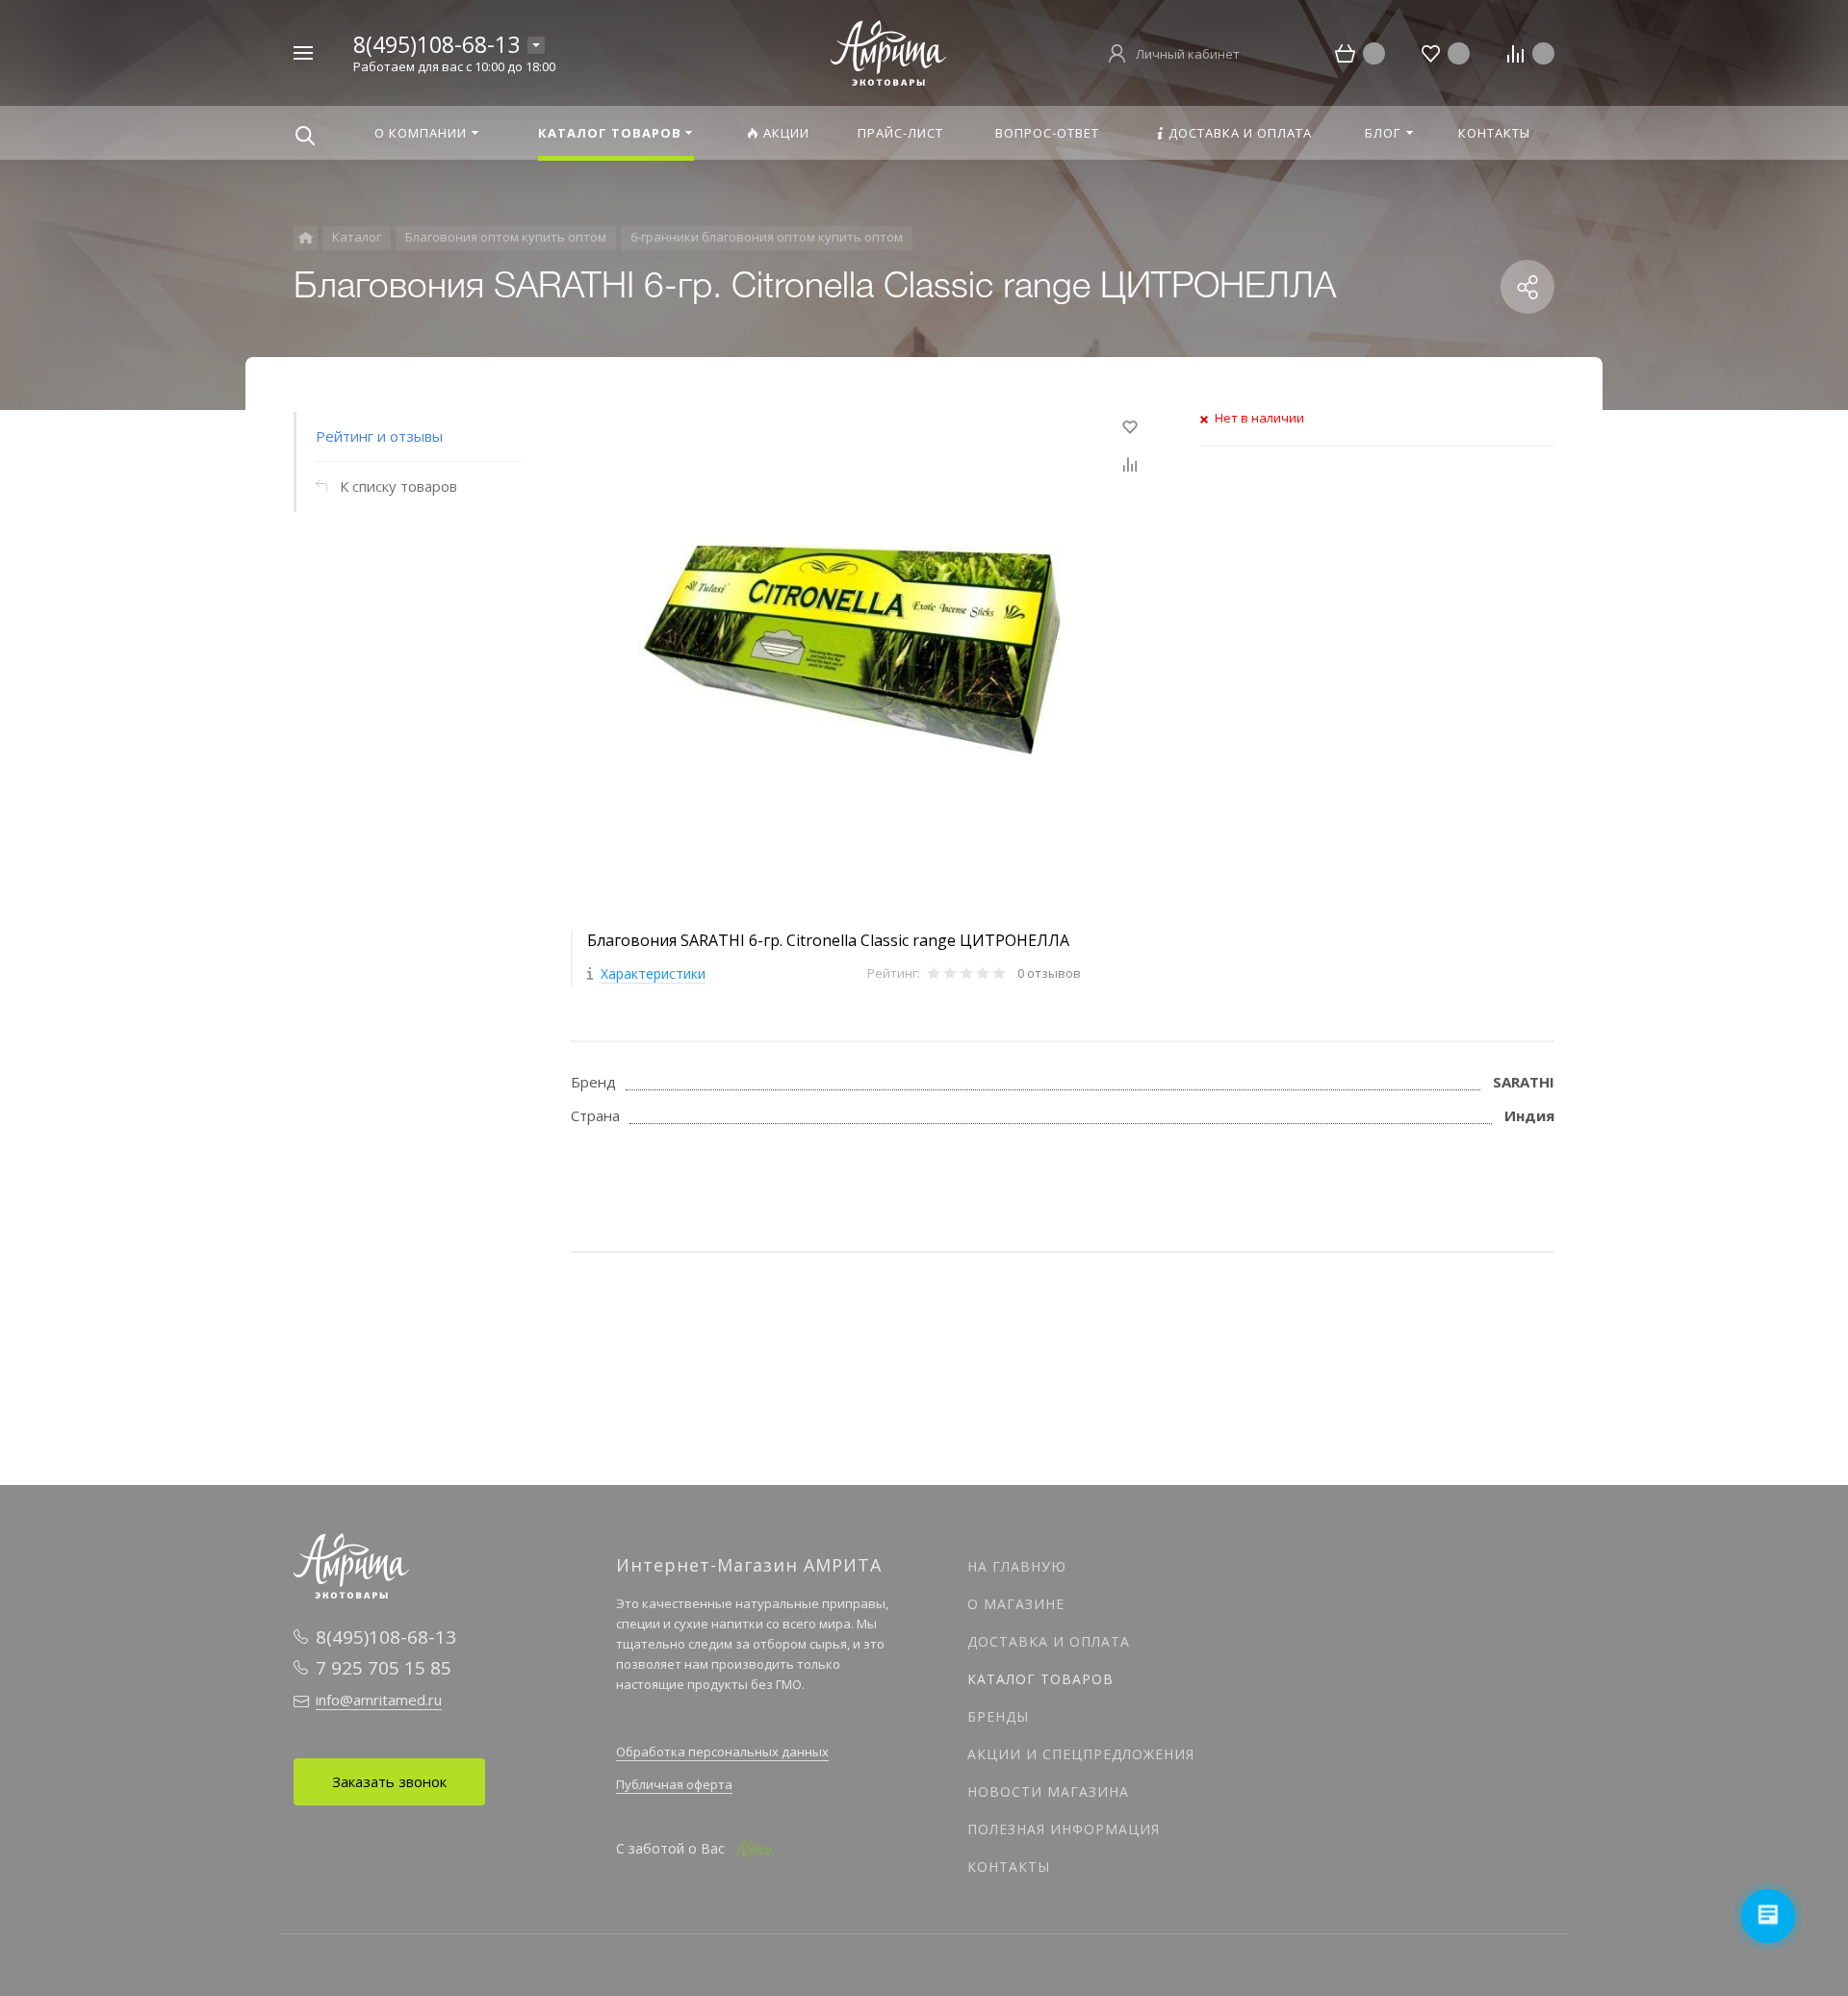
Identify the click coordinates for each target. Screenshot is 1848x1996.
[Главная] (306, 238)
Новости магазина (1048, 1791)
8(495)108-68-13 (436, 44)
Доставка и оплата (1049, 1641)
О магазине (1016, 1604)
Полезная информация (1064, 1829)
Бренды (998, 1716)
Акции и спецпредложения (1081, 1754)
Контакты (1009, 1867)
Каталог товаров (1040, 1679)
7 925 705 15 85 (384, 1668)
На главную (1017, 1566)
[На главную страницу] (888, 51)
